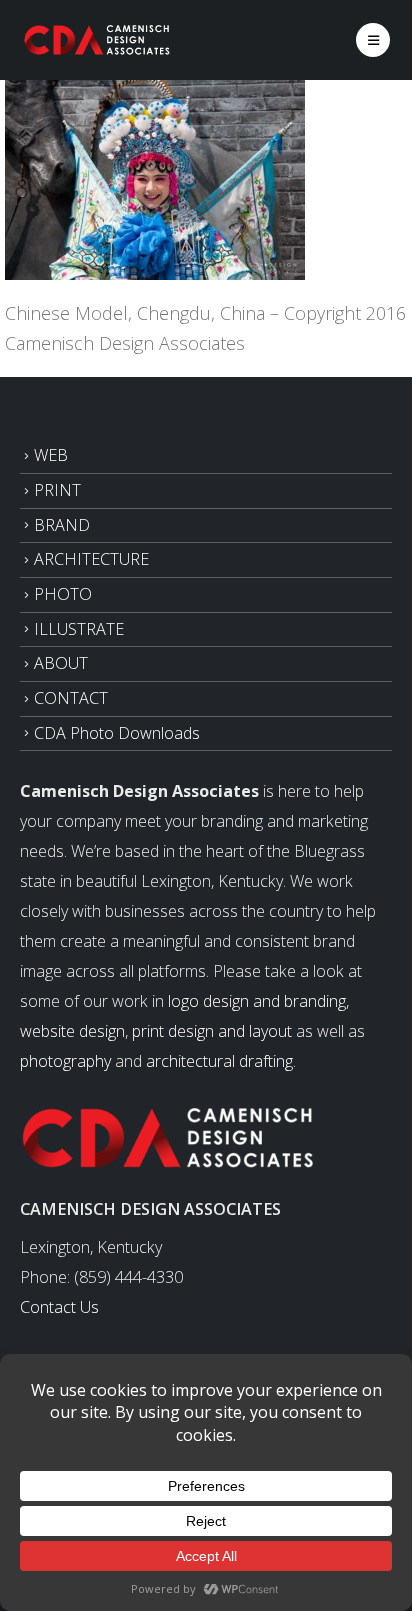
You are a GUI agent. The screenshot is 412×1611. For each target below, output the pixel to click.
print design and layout (212, 1031)
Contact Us (59, 1307)
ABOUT (61, 663)
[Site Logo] (98, 39)
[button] (373, 40)
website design (72, 1031)
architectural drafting (219, 1061)
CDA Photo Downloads (117, 733)
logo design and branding (257, 1001)
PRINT (57, 490)
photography (65, 1061)
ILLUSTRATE (79, 629)
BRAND (62, 525)
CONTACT (71, 698)
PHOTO (63, 594)
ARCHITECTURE (91, 559)
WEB (51, 455)
